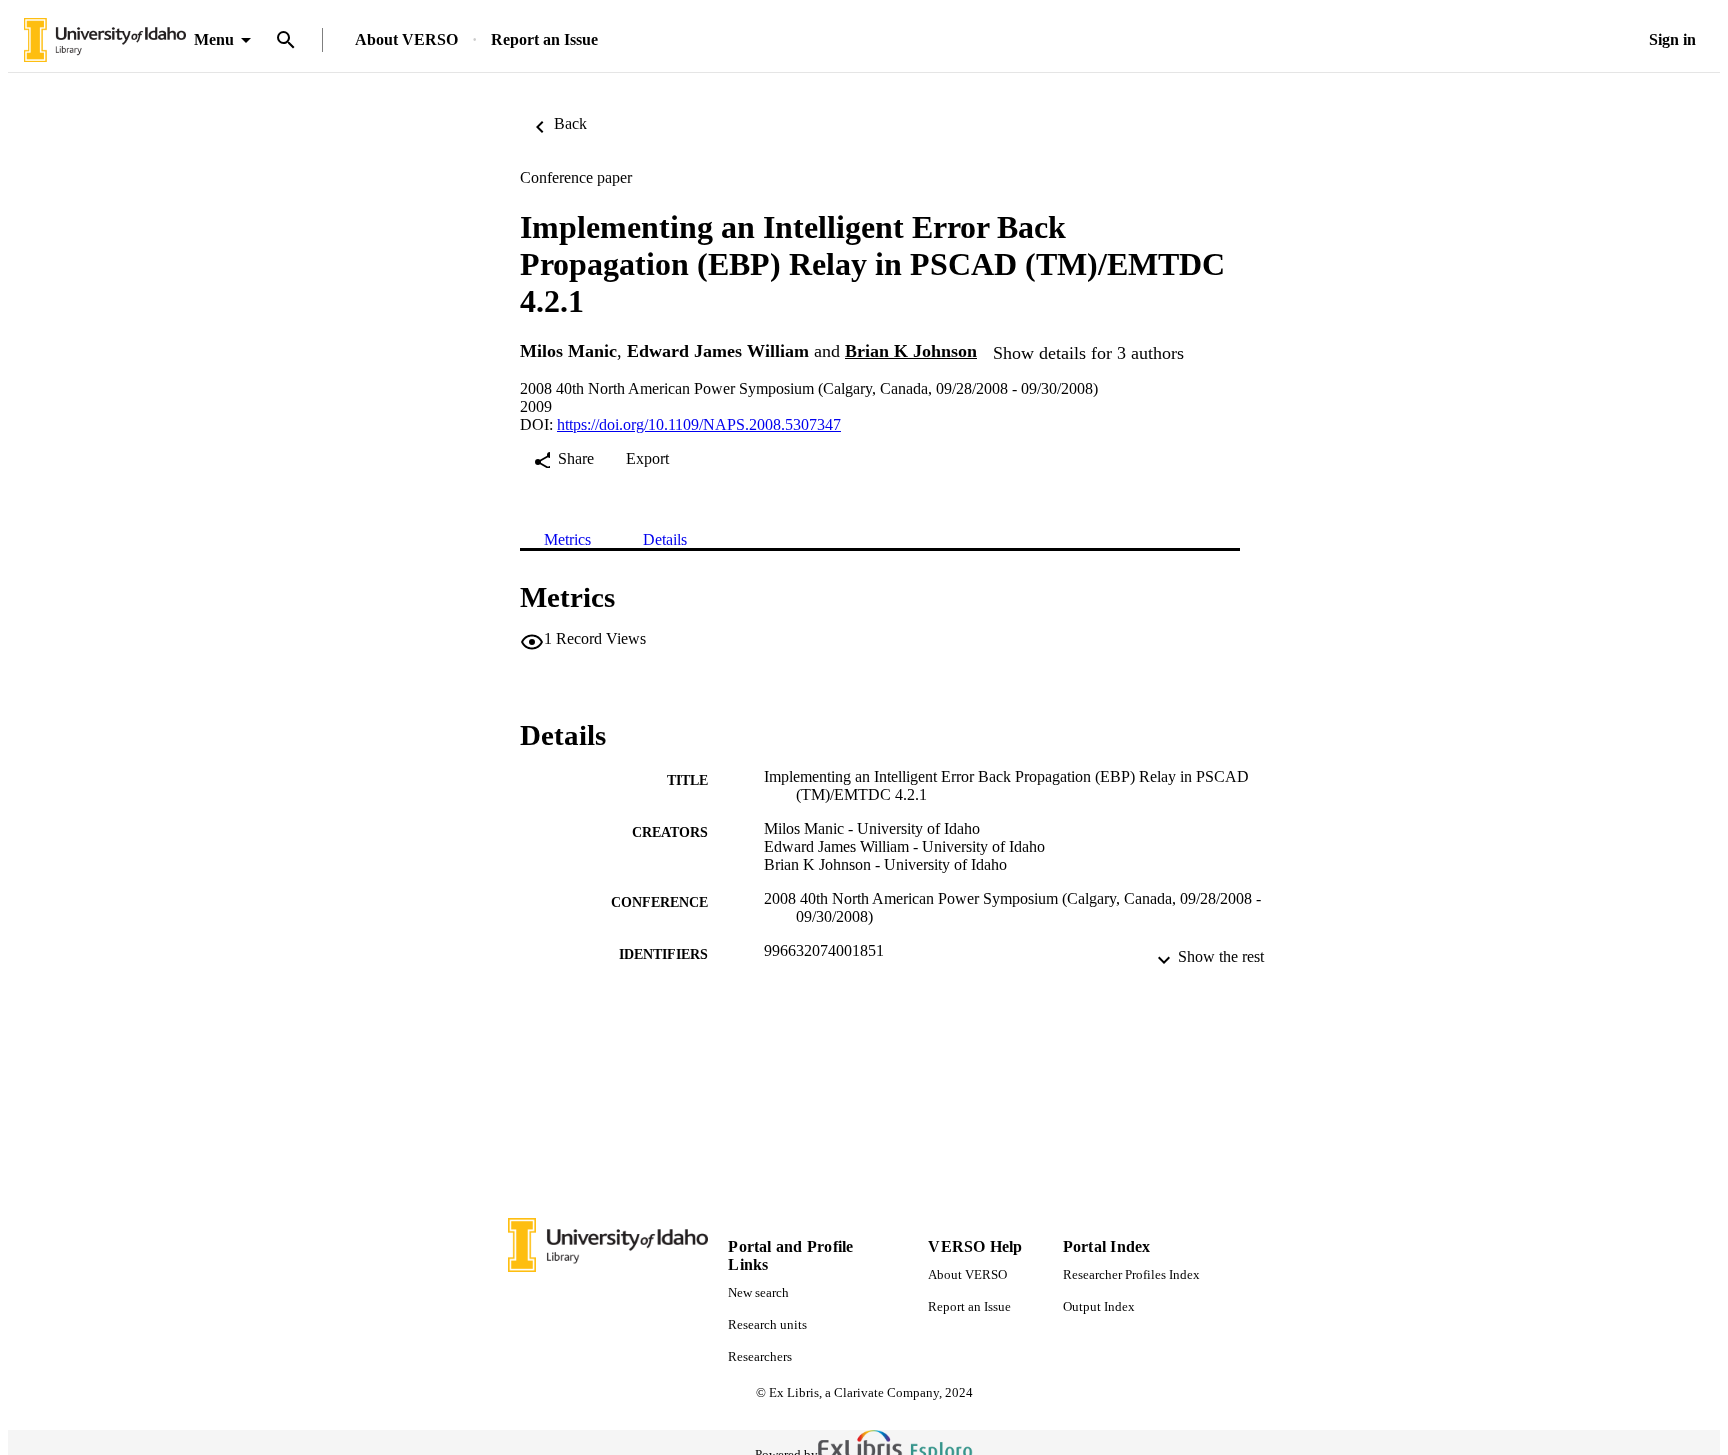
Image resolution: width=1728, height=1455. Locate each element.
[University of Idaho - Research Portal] (105, 40)
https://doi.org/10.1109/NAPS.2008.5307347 (699, 424)
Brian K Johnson (911, 351)
